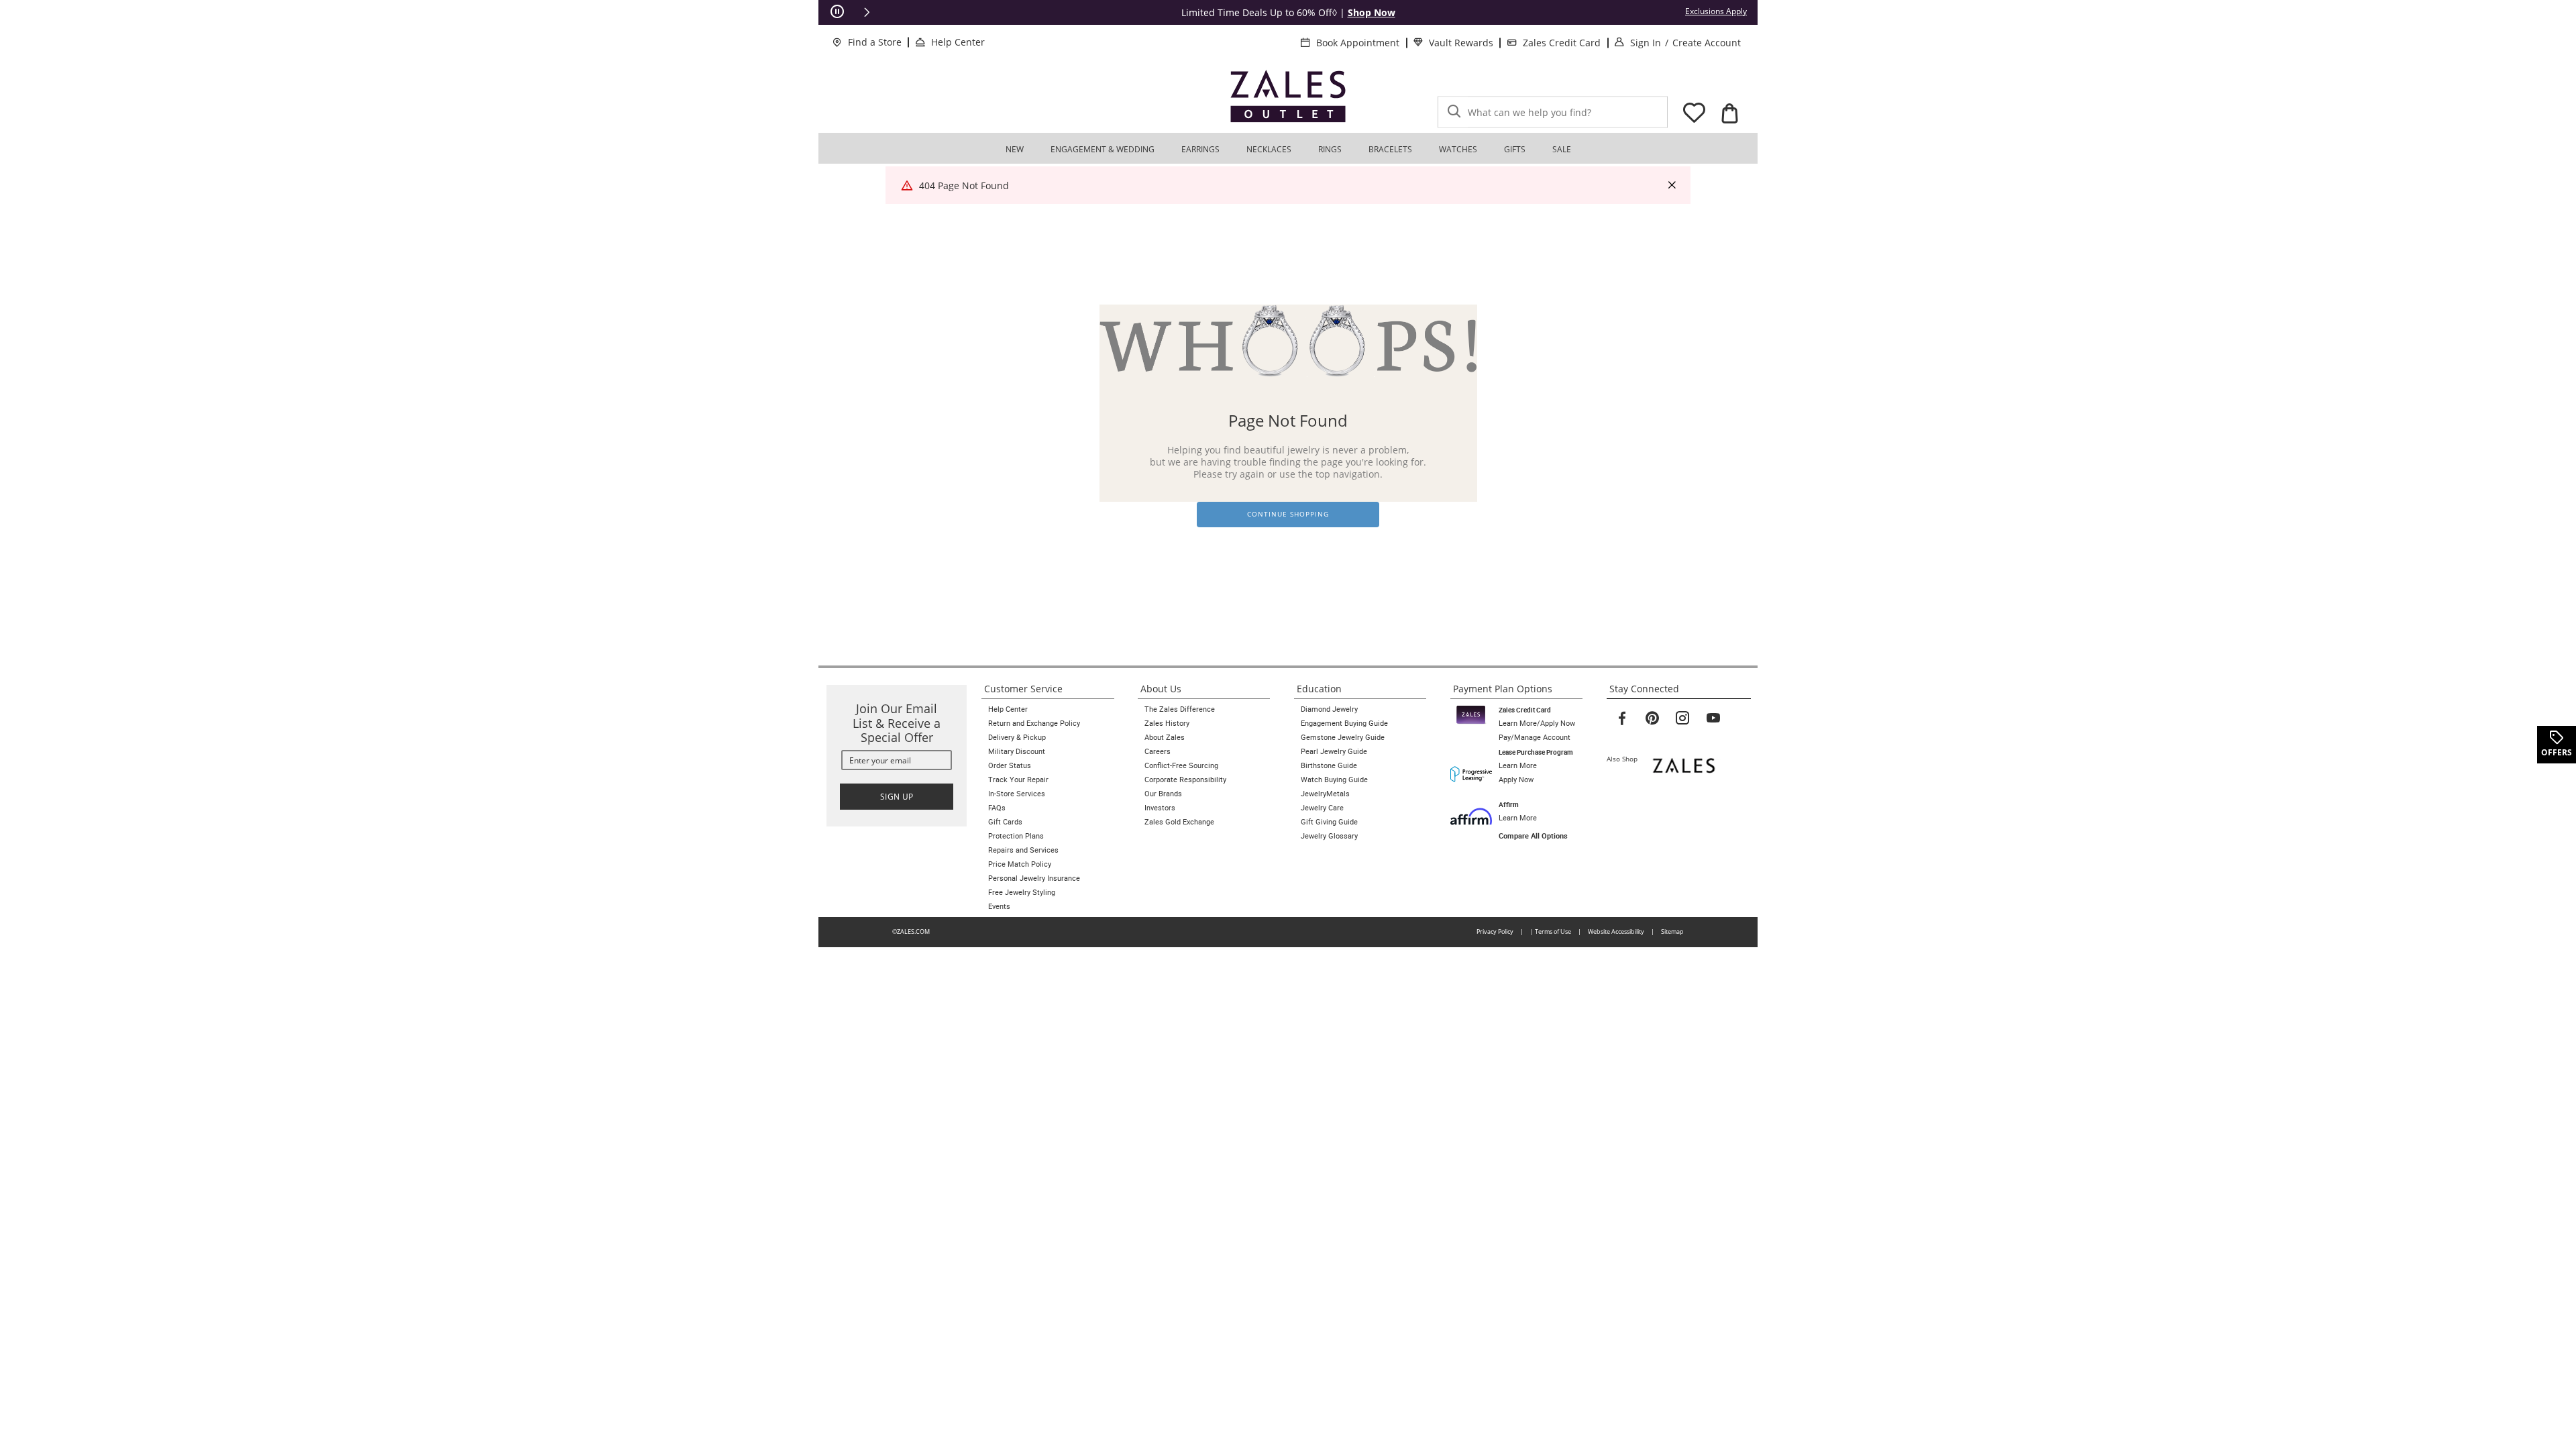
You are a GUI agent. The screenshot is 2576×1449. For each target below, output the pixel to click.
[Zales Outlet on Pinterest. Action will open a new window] (1652, 718)
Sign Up (897, 797)
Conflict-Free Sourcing (1181, 765)
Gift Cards (1005, 822)
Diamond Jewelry (1329, 709)
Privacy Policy (1495, 931)
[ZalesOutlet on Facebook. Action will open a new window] (1622, 718)
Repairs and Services (1023, 850)
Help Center (958, 42)
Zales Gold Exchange (1179, 822)
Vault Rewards (1461, 43)
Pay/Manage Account (1535, 737)
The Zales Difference (1180, 709)
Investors (1160, 808)
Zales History (1167, 723)
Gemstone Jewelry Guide (1343, 737)
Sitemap (1672, 931)
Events (999, 906)
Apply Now (1516, 780)
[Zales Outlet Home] (1288, 96)
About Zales (1165, 737)
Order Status (1010, 765)
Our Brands (1163, 794)
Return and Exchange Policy (1034, 723)
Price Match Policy (1020, 864)
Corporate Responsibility (1185, 780)
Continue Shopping (1288, 514)
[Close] (1672, 185)
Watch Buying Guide (1334, 780)
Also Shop (1625, 759)
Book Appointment (1358, 43)
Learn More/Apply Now (1537, 723)
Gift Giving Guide (1329, 822)
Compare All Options (1533, 836)
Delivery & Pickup (1017, 737)
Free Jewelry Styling (1022, 892)
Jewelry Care (1322, 808)
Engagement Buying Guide (1344, 723)
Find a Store (875, 42)
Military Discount (1017, 751)
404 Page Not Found (964, 185)
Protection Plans (1016, 836)
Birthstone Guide (1329, 765)
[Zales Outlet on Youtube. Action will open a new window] (1713, 718)
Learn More (1518, 765)
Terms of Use (1553, 931)
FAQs (997, 808)
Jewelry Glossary (1329, 836)
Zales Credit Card (1562, 43)
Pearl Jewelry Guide (1334, 751)
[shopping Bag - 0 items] (1729, 113)
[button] (867, 12)
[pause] (837, 12)
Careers (1158, 751)
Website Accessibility (1616, 931)
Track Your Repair (1018, 780)
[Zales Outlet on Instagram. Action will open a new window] (1682, 718)
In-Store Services (1017, 794)
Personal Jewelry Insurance (1034, 878)
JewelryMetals (1325, 794)
